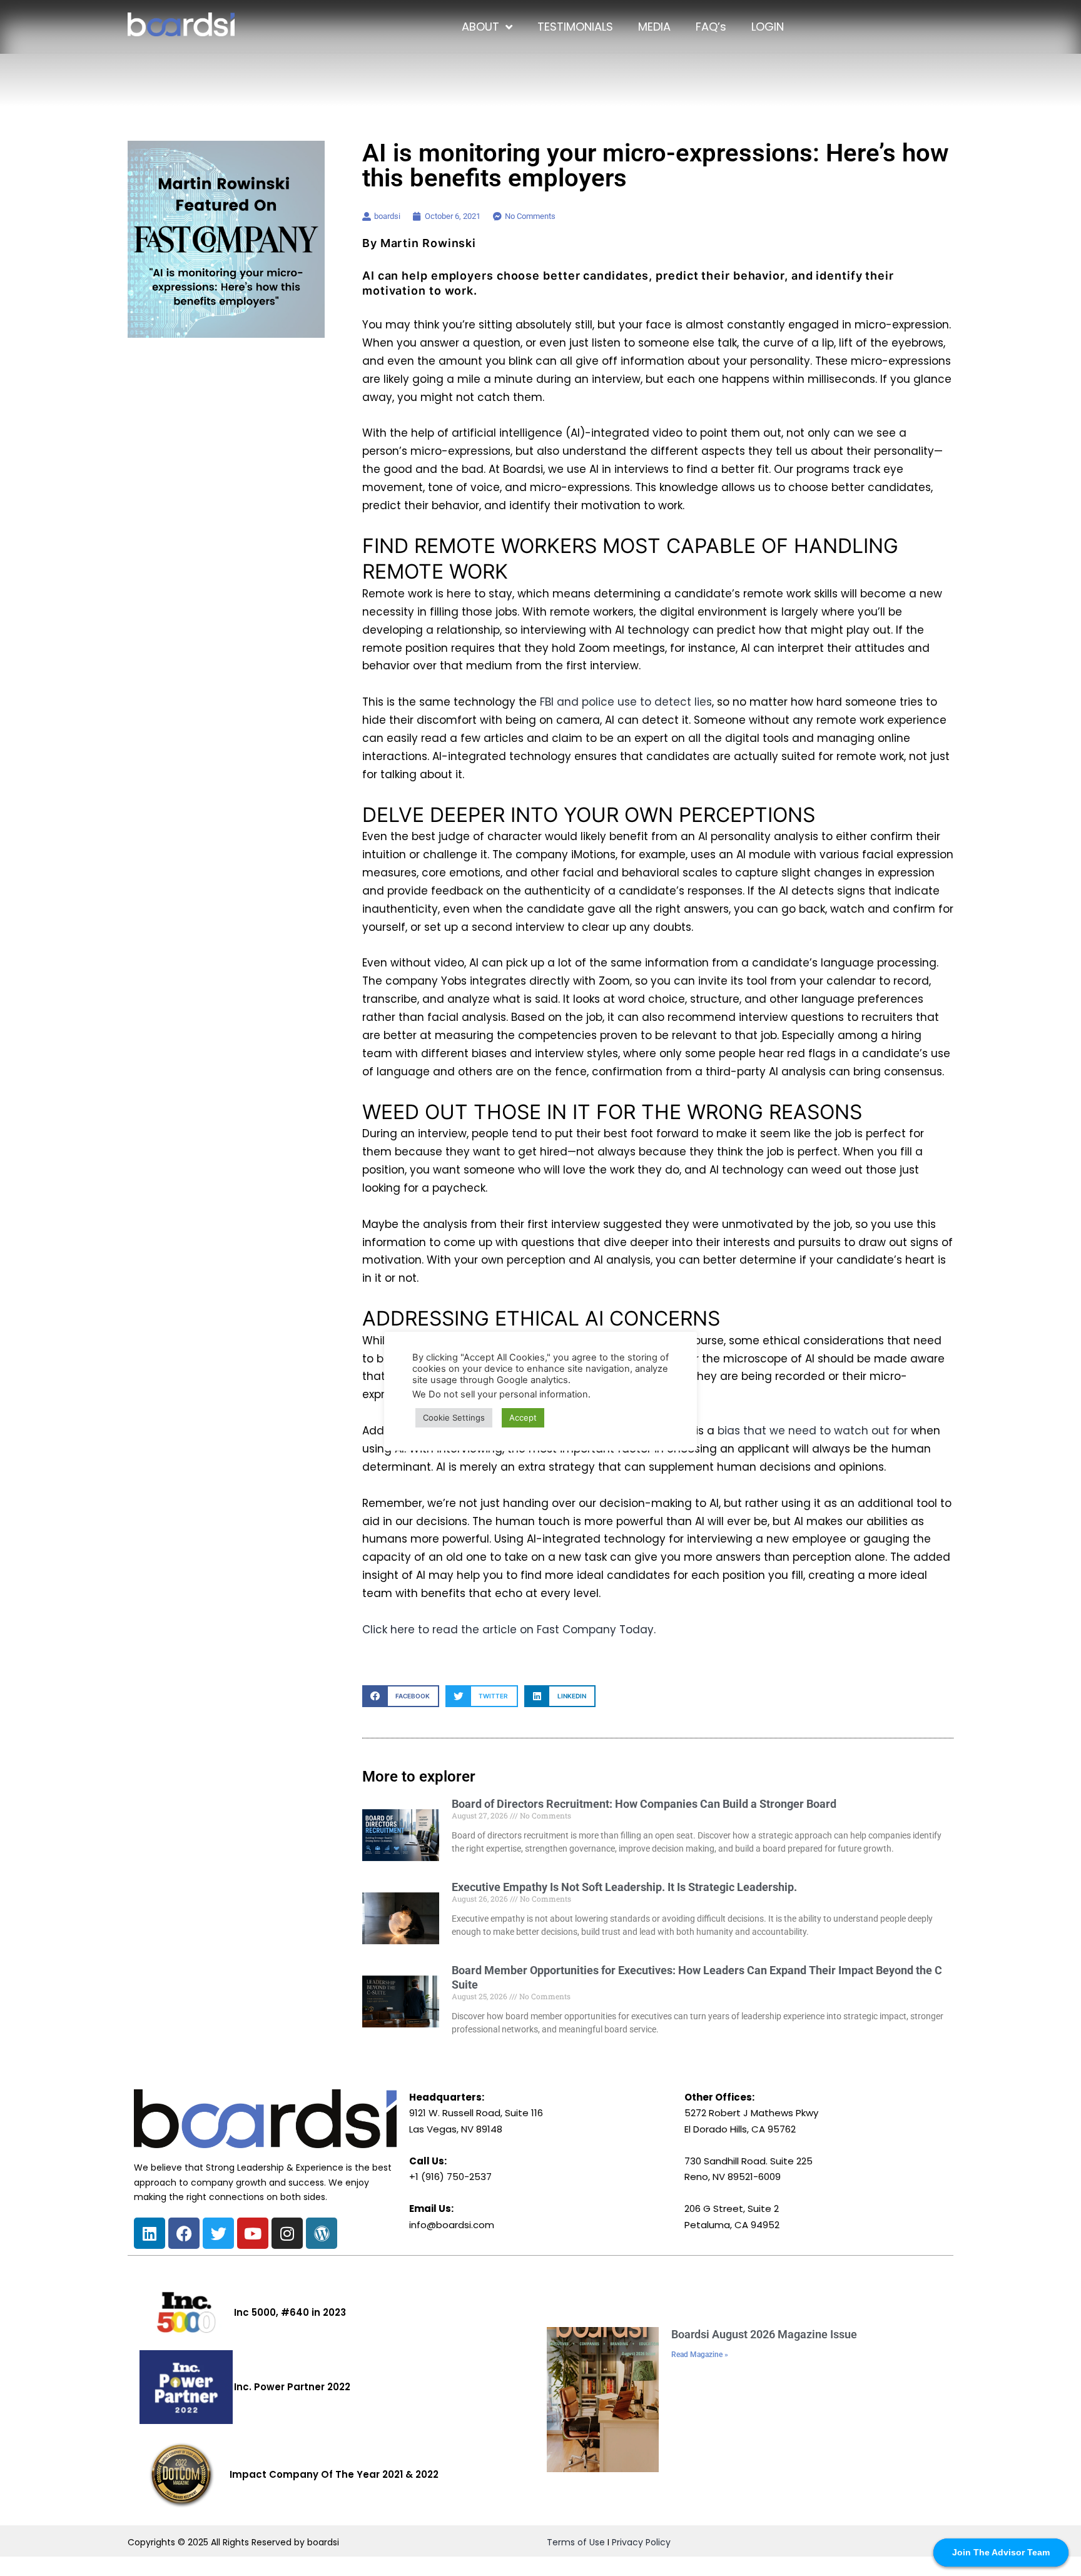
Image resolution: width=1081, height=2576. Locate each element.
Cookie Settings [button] (454, 1417)
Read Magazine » (700, 2355)
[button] (401, 1696)
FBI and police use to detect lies (626, 702)
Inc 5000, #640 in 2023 (290, 2312)
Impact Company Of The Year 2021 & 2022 (334, 2474)
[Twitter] (218, 2233)
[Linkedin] (150, 2233)
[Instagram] (287, 2233)
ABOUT (480, 27)
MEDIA (654, 27)
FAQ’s (711, 27)
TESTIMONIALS (575, 27)
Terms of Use (576, 2542)
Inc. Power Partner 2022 (292, 2387)
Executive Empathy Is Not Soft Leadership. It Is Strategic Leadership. (624, 1887)
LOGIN (768, 27)
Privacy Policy (641, 2542)
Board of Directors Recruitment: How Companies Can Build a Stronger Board (644, 1804)
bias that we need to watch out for (813, 1431)
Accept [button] (523, 1417)
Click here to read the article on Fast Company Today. (509, 1630)
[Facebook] (184, 2233)
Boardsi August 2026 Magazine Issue (764, 2334)
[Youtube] (253, 2233)
